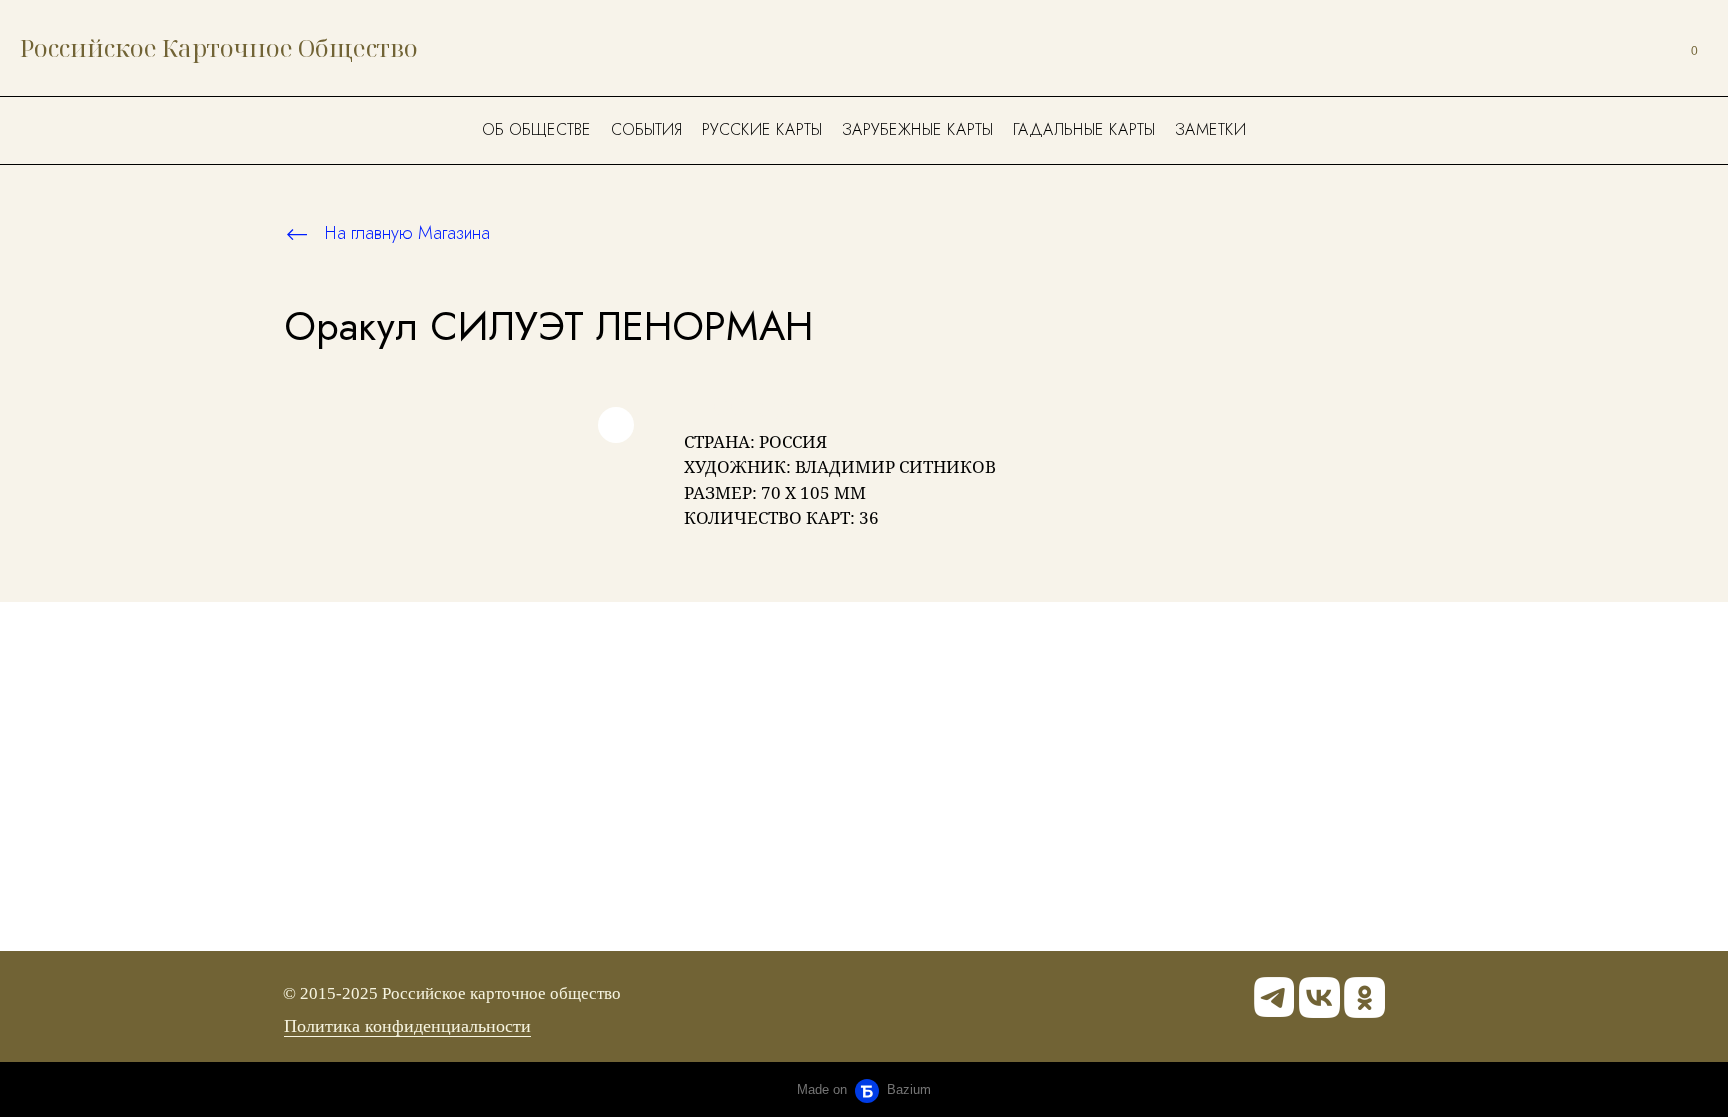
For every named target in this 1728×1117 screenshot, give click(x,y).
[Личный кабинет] (1646, 48)
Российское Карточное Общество (219, 47)
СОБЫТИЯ (646, 129)
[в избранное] (616, 425)
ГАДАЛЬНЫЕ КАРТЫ (1084, 129)
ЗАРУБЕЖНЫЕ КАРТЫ (917, 129)
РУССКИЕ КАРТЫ (762, 129)
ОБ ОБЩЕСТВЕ (536, 129)
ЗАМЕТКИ (1210, 129)
